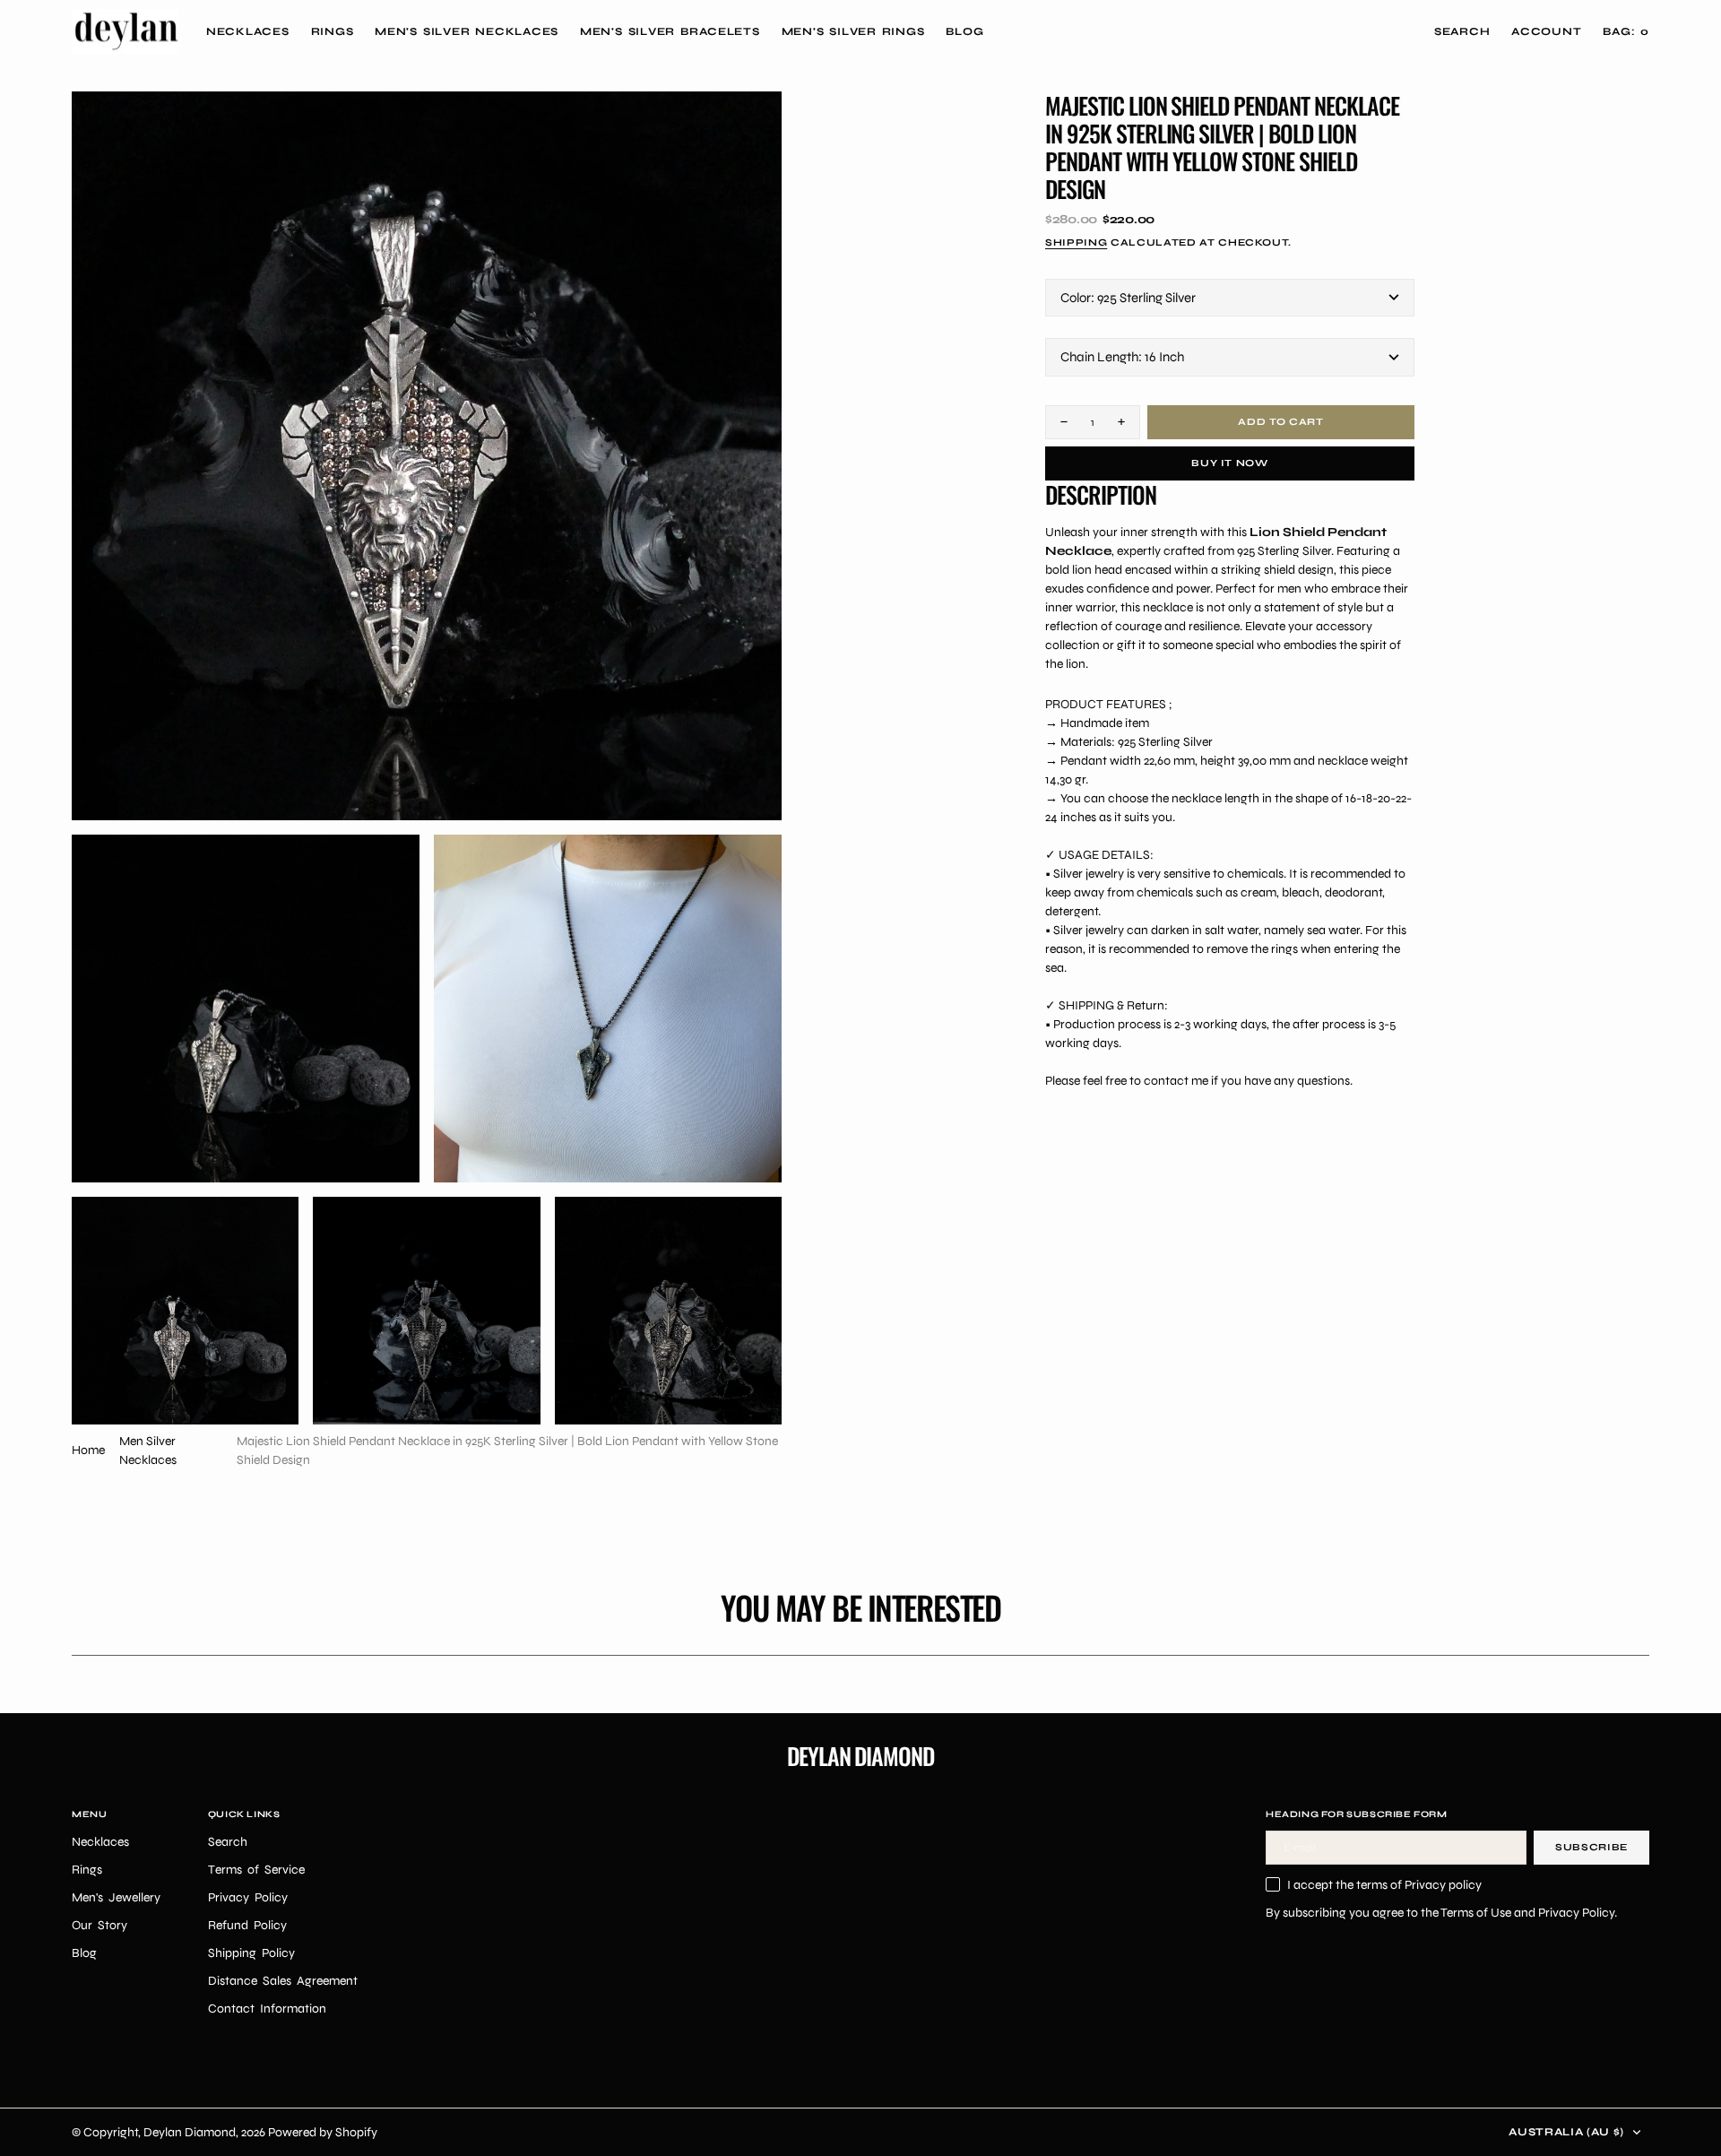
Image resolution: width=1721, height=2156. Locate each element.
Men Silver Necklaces (148, 1450)
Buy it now (1230, 463)
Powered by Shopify (323, 2132)
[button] (1546, 31)
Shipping (1076, 242)
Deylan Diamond (190, 2132)
